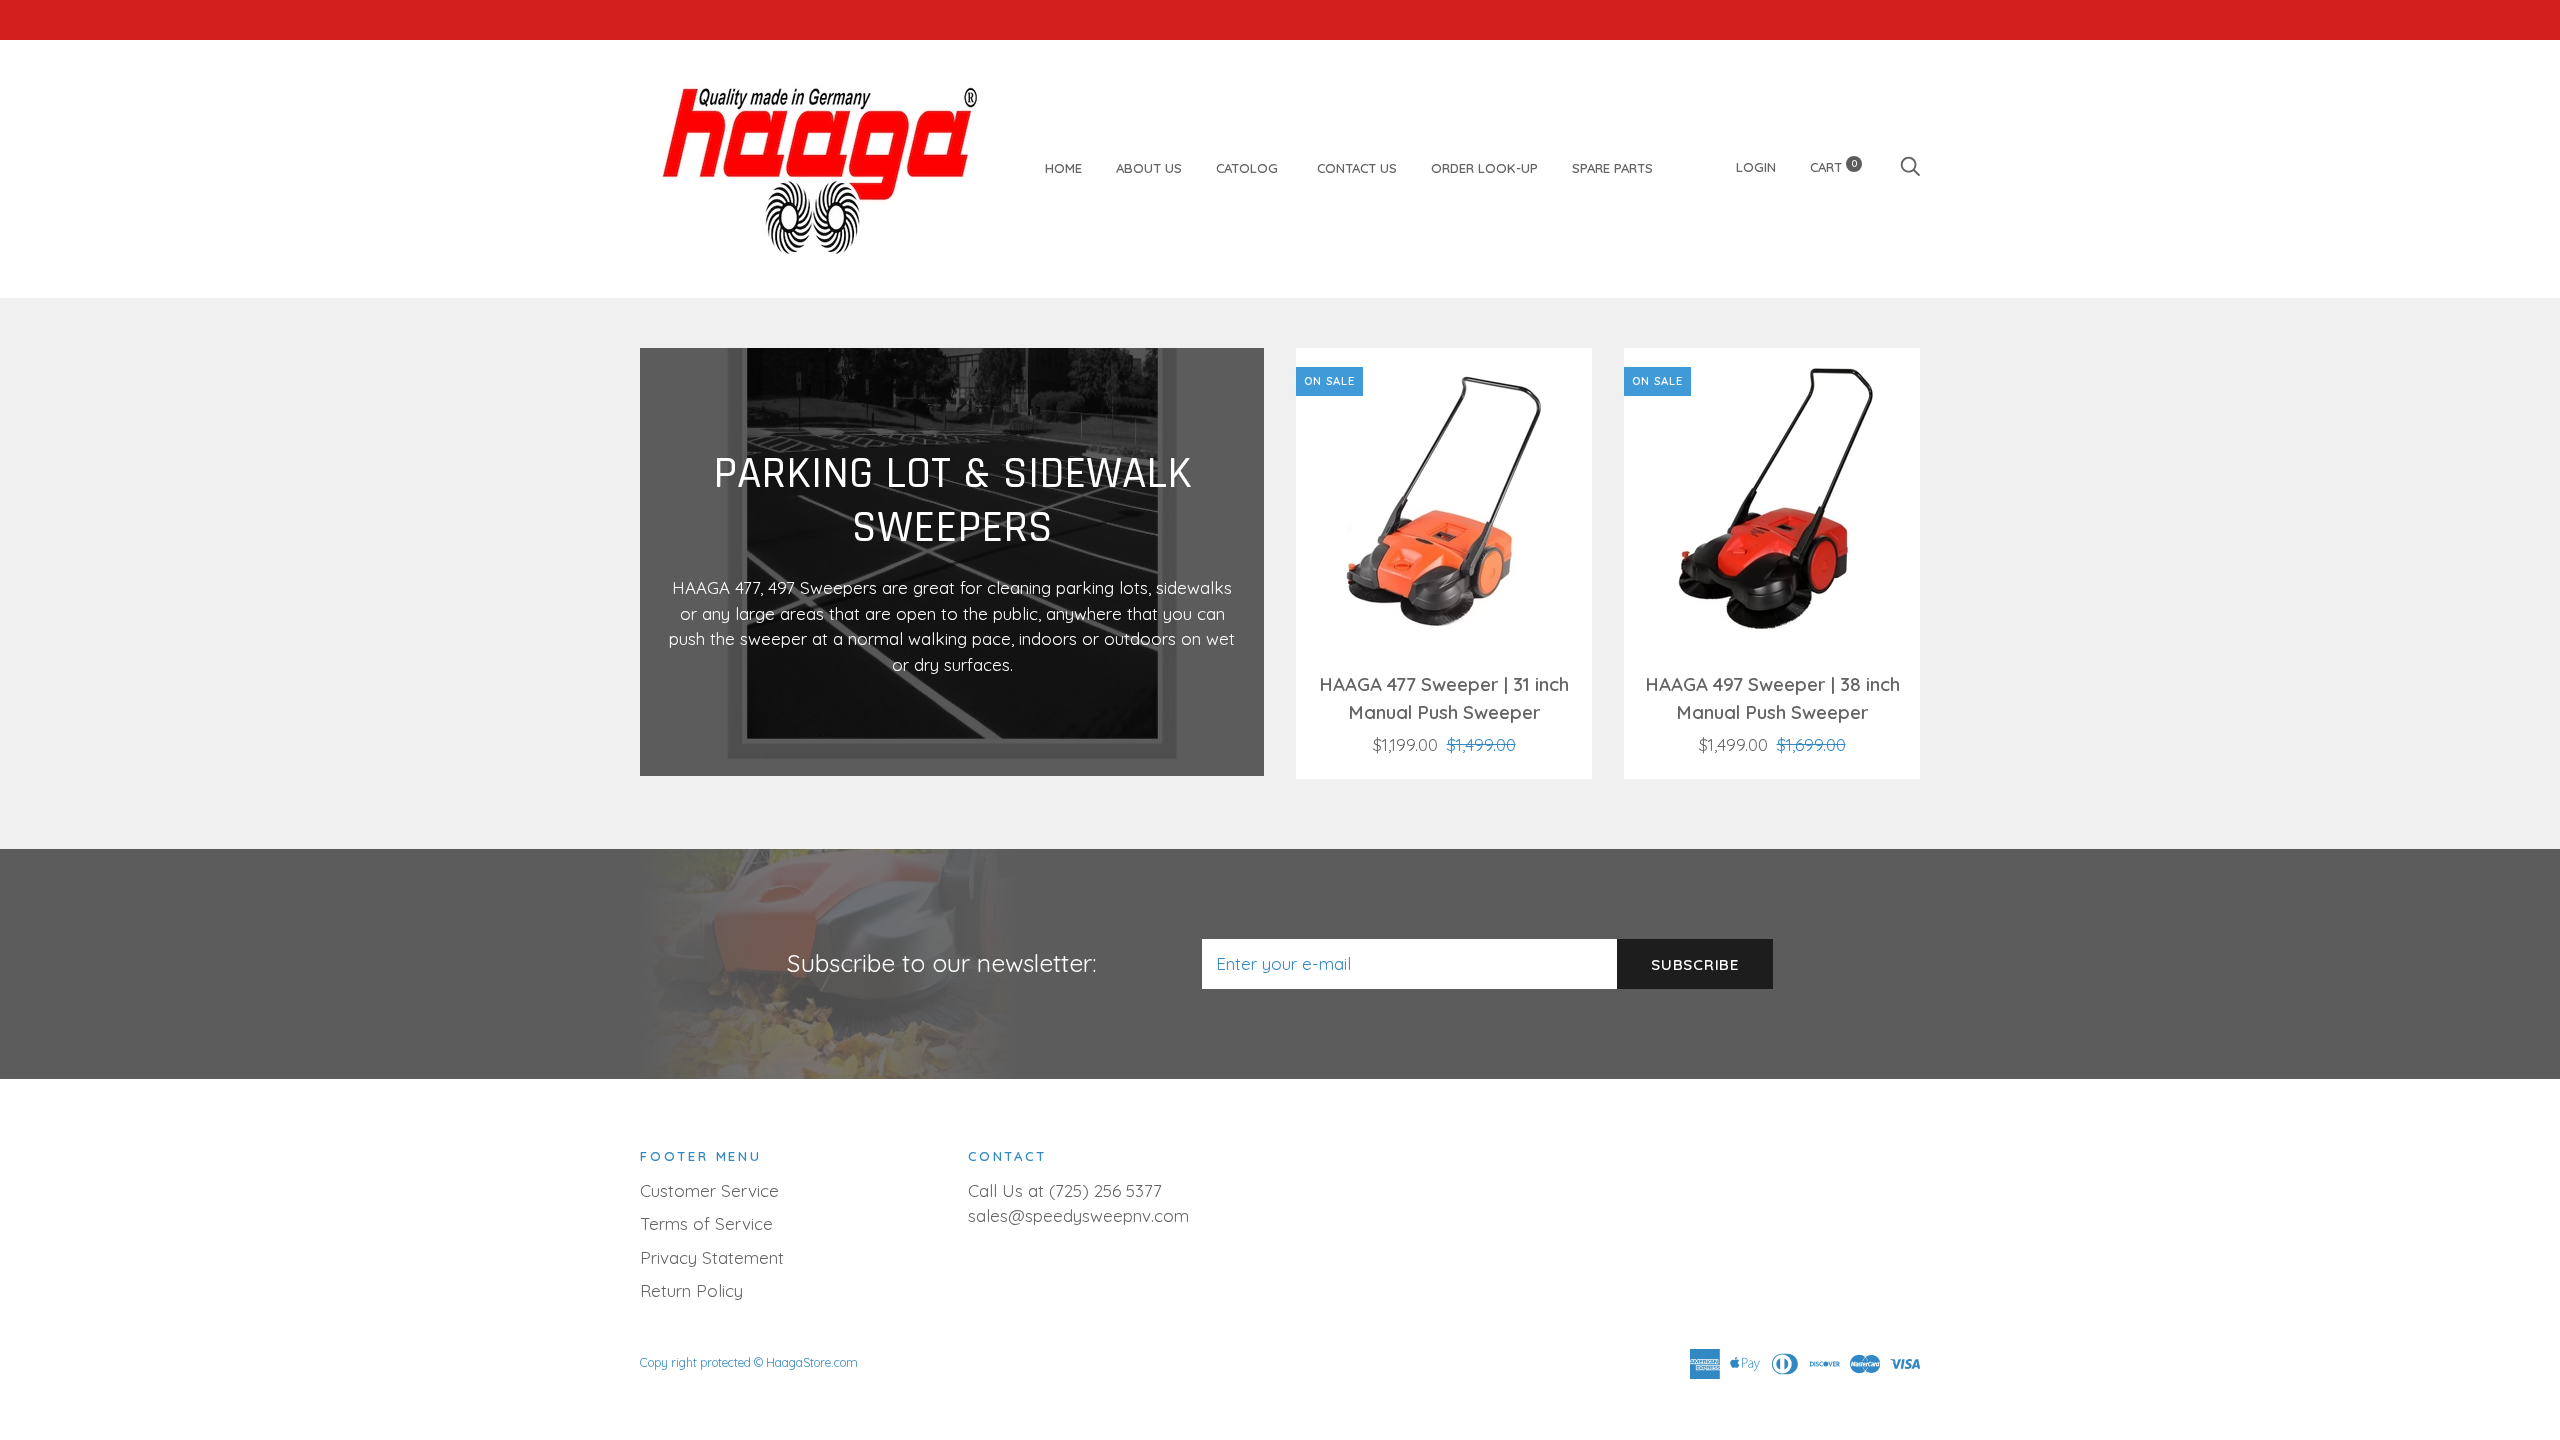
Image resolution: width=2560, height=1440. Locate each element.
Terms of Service (706, 1223)
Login (1756, 167)
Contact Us (1357, 168)
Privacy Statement (712, 1257)
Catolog (1249, 168)
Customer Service (709, 1190)
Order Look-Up (1484, 168)
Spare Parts (1612, 168)
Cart (1833, 167)
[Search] (1910, 167)
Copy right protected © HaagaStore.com (749, 1362)
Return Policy (691, 1290)
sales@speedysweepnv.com (1078, 1215)
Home (1063, 168)
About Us (1149, 168)
